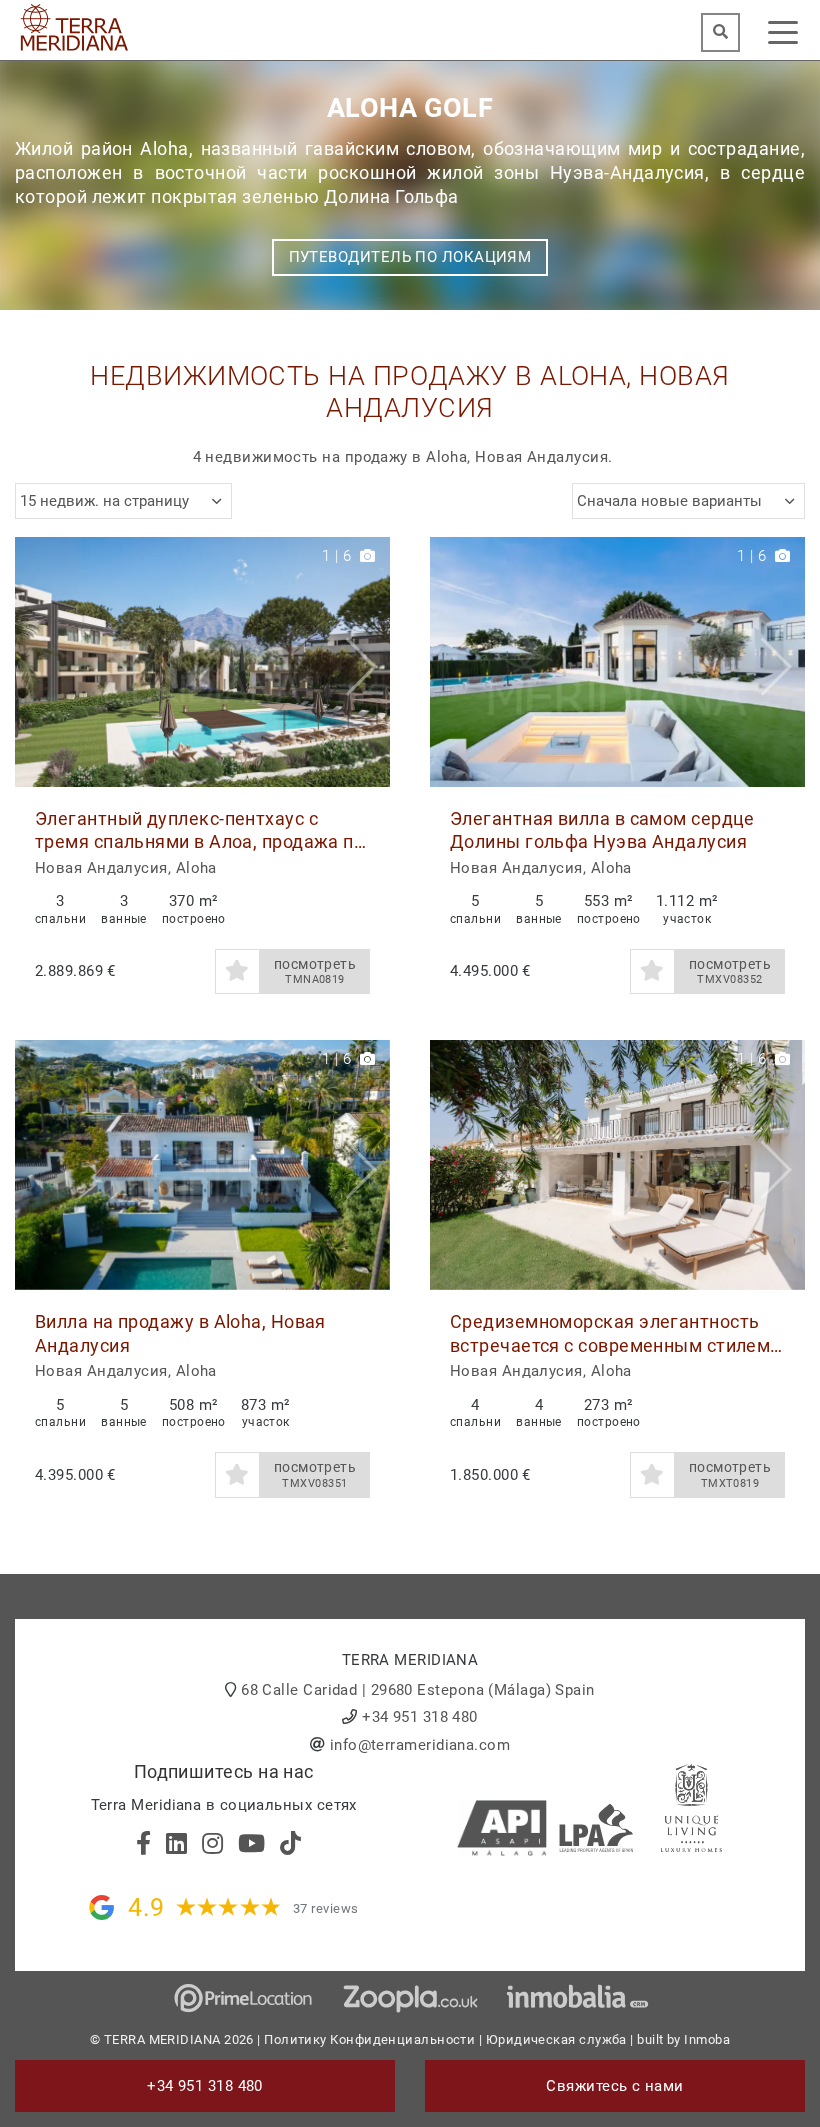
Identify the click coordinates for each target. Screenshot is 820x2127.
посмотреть (315, 971)
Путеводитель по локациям (410, 257)
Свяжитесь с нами (614, 2086)
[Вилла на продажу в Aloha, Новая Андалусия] (202, 1165)
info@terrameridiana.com (420, 1745)
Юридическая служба (556, 2039)
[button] (367, 662)
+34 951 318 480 (420, 1717)
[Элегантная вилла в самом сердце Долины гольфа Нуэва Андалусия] (617, 662)
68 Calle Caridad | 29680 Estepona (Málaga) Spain (418, 1690)
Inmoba (707, 2039)
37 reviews (326, 1908)
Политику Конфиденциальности (369, 2039)
